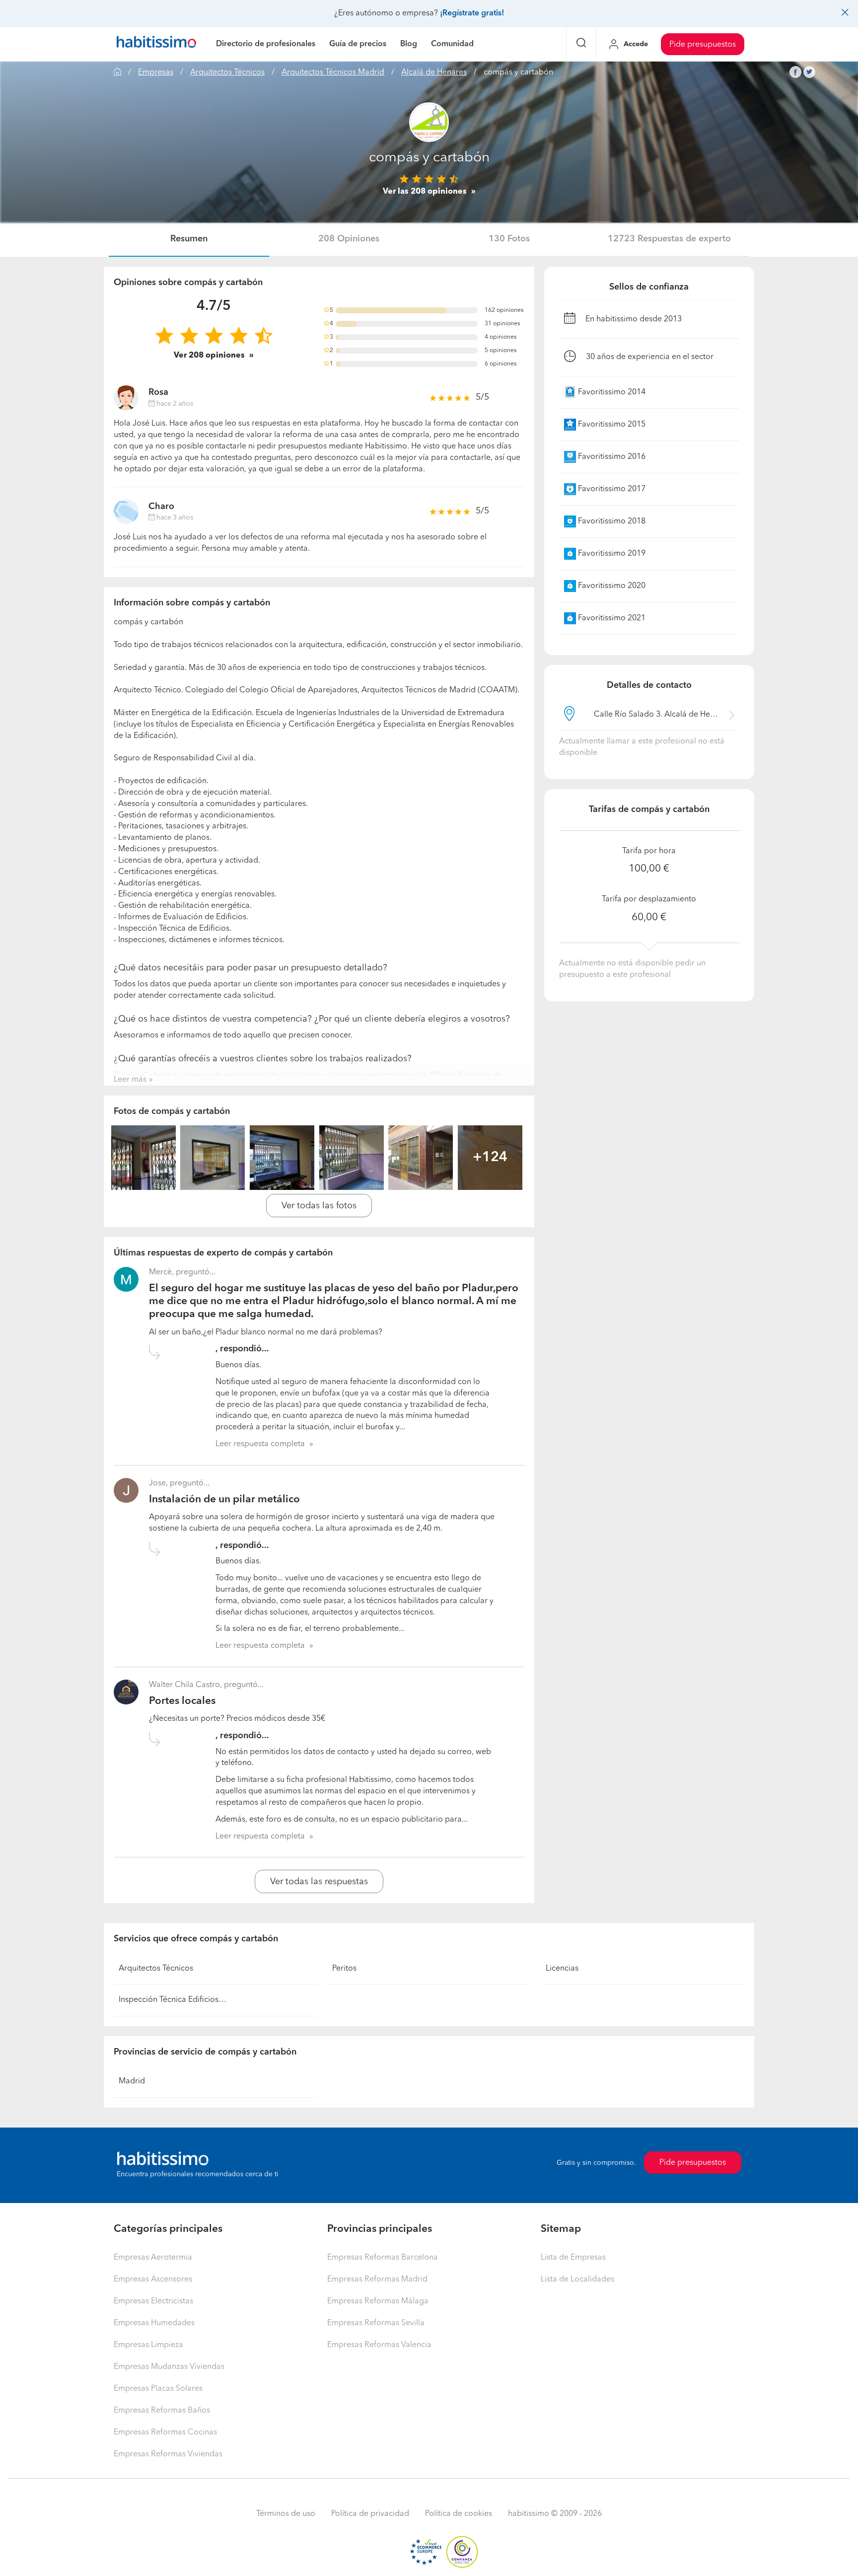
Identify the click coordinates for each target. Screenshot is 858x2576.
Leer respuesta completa (260, 1444)
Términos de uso (286, 2514)
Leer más (130, 1080)
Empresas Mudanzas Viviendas (169, 2367)
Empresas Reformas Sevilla (376, 2323)
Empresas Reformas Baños (162, 2411)
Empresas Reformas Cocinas (165, 2432)
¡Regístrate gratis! (472, 13)
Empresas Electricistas (153, 2301)
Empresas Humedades (154, 2323)
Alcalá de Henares (434, 73)
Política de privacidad (370, 2514)
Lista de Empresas (573, 2258)
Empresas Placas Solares (158, 2389)
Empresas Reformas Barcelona (383, 2258)
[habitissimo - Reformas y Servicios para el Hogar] (156, 44)
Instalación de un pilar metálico (224, 1500)
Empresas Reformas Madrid (377, 2280)
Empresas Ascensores (153, 2280)
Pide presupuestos (703, 45)
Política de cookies (459, 2514)
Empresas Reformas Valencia (379, 2345)
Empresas (156, 73)
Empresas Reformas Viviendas (168, 2454)
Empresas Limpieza (148, 2345)
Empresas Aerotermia (153, 2258)
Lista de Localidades (577, 2280)
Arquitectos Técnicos (227, 73)
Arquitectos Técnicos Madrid (333, 73)
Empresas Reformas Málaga (378, 2301)
